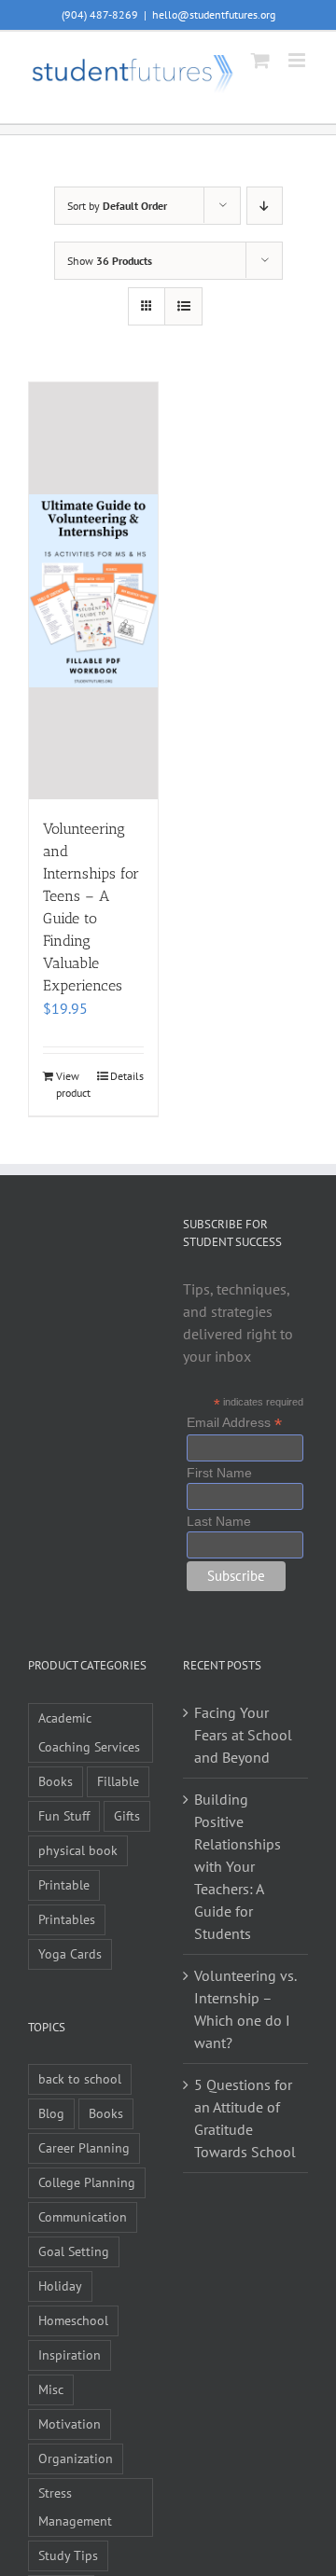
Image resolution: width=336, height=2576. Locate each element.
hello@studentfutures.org (214, 14)
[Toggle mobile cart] (260, 60)
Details (127, 1076)
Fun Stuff (64, 1815)
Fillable (118, 1781)
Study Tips (68, 2555)
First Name (219, 1473)
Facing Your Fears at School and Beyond (243, 1735)
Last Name (219, 1521)
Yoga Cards (70, 1953)
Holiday (60, 2285)
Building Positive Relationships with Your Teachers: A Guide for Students (238, 1866)
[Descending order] (265, 206)
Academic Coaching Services (89, 1732)
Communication (83, 2216)
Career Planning (84, 2147)
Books (56, 1781)
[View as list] (183, 306)
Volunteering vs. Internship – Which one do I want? (245, 2009)
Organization (76, 2458)
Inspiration (70, 2354)
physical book (78, 1850)
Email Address (234, 1423)
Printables (67, 1919)
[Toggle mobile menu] (298, 60)
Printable (64, 1884)
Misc (51, 2389)
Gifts (127, 1815)
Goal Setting (74, 2251)
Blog (51, 2113)
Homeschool (73, 2320)
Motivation (70, 2424)
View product (73, 1084)
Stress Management (75, 2507)
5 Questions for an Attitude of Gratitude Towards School (245, 2118)
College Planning (87, 2182)
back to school (80, 2078)
